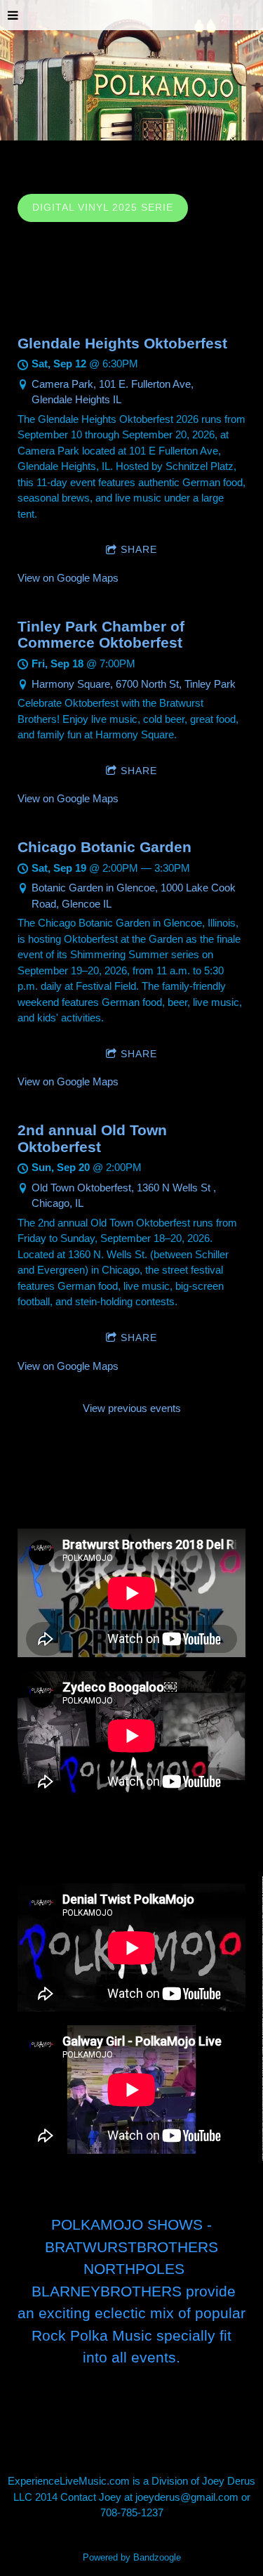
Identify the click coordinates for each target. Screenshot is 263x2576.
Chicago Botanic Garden (104, 847)
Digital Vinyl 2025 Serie (103, 207)
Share (139, 549)
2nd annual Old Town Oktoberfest (92, 1138)
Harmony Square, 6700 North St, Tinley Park (134, 684)
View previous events (132, 1408)
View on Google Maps (68, 578)
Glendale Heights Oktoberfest (122, 343)
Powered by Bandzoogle (132, 2558)
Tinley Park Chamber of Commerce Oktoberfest (101, 635)
